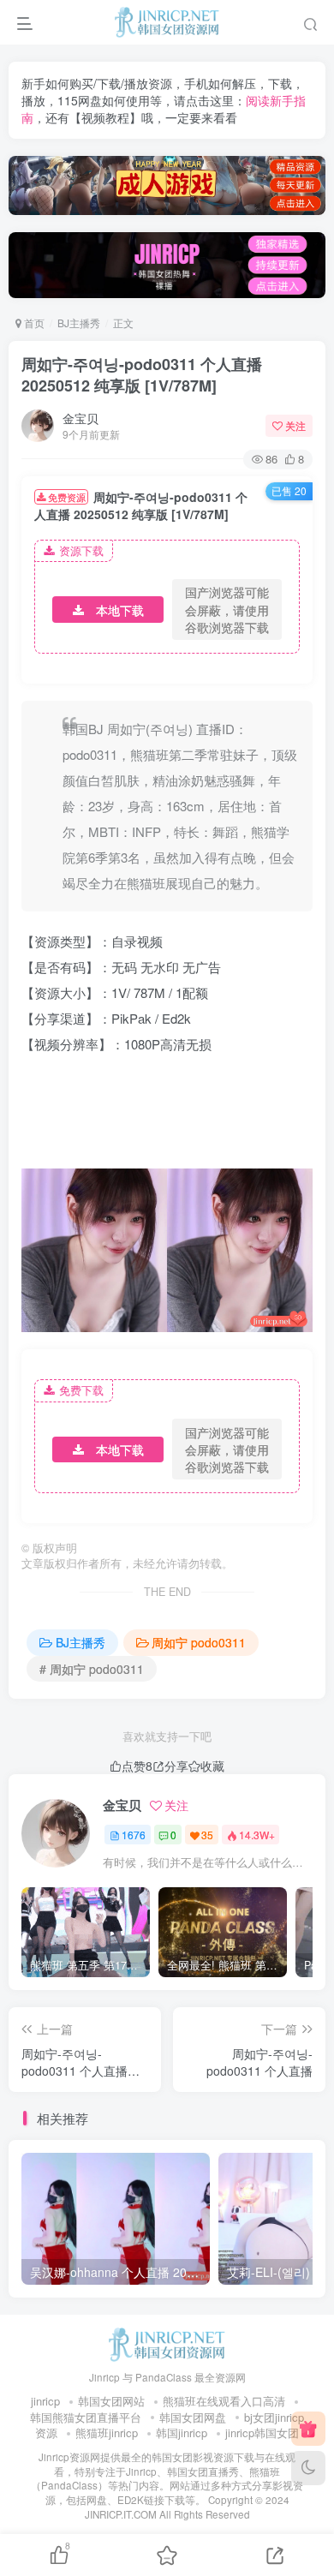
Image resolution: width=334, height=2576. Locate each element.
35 (207, 1835)
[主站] (308, 2429)
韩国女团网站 (111, 2401)
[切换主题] (308, 2468)
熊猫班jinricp (107, 2433)
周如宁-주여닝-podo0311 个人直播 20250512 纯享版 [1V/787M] (142, 375)
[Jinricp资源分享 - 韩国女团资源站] (167, 2343)
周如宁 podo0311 (199, 1642)
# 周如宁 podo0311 (92, 1669)
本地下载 (120, 610)
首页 (33, 323)
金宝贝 (81, 418)
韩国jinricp (182, 2433)
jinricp (45, 2401)
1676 (134, 1835)
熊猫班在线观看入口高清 (224, 2401)
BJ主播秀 (79, 323)
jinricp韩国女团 (262, 2433)
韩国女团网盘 (193, 2417)
